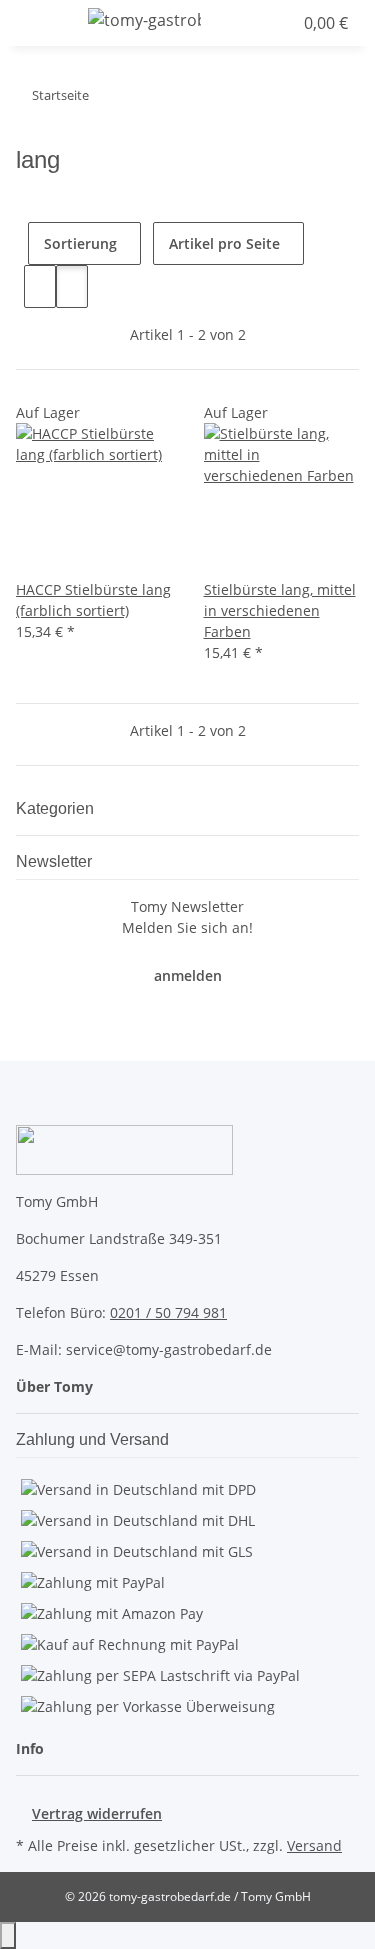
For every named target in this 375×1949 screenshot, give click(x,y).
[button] (238, 23)
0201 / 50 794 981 (168, 1312)
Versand (314, 1845)
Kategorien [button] (57, 808)
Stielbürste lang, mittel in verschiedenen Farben (280, 610)
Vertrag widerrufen (97, 1813)
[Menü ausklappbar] (41, 23)
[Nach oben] (8, 1935)
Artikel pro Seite (224, 243)
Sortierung (80, 243)
